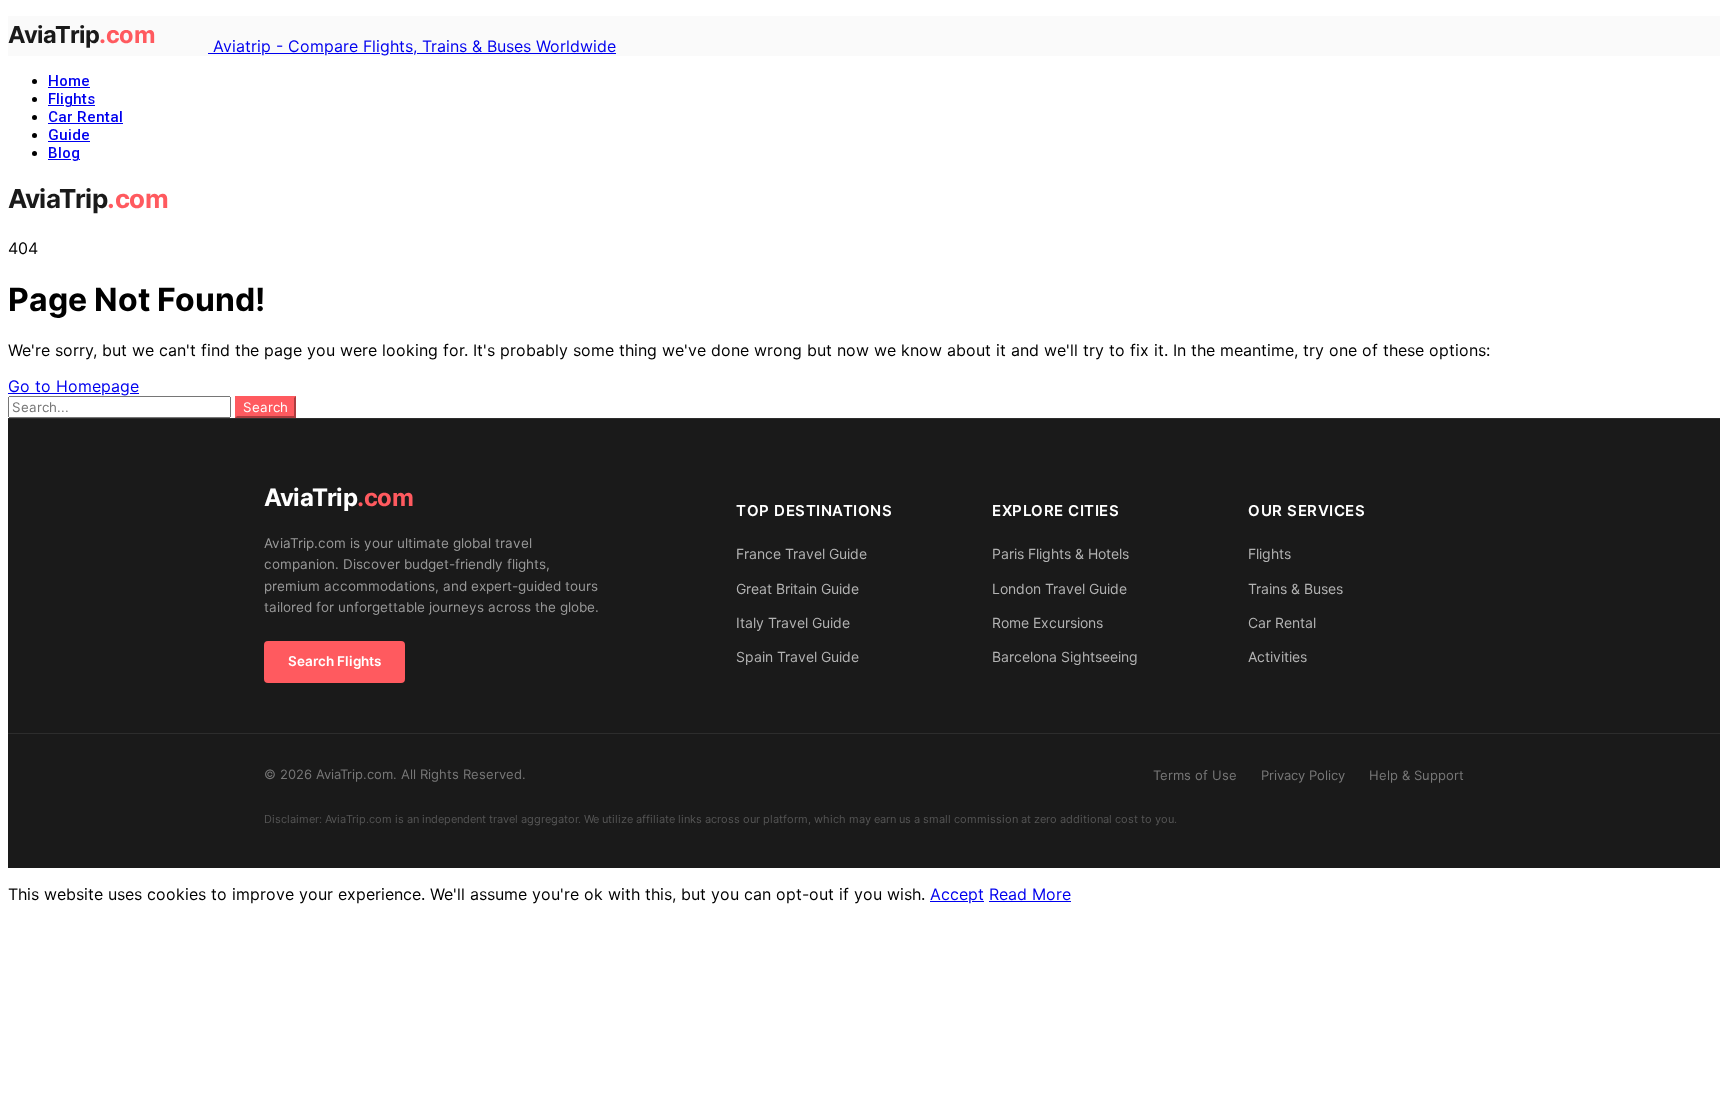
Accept (957, 894)
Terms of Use (1195, 775)
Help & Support (1416, 775)
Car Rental (85, 117)
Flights (71, 99)
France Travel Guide (801, 553)
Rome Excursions (1047, 622)
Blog (64, 153)
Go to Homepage (73, 386)
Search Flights (334, 661)
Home (69, 81)
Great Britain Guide (797, 588)
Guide (69, 135)
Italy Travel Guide (793, 622)
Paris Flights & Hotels (1060, 553)
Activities (1277, 656)
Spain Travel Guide (797, 656)
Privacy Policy (1303, 775)
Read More (1030, 894)
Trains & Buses (1295, 588)
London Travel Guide (1059, 588)
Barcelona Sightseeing (1065, 656)
